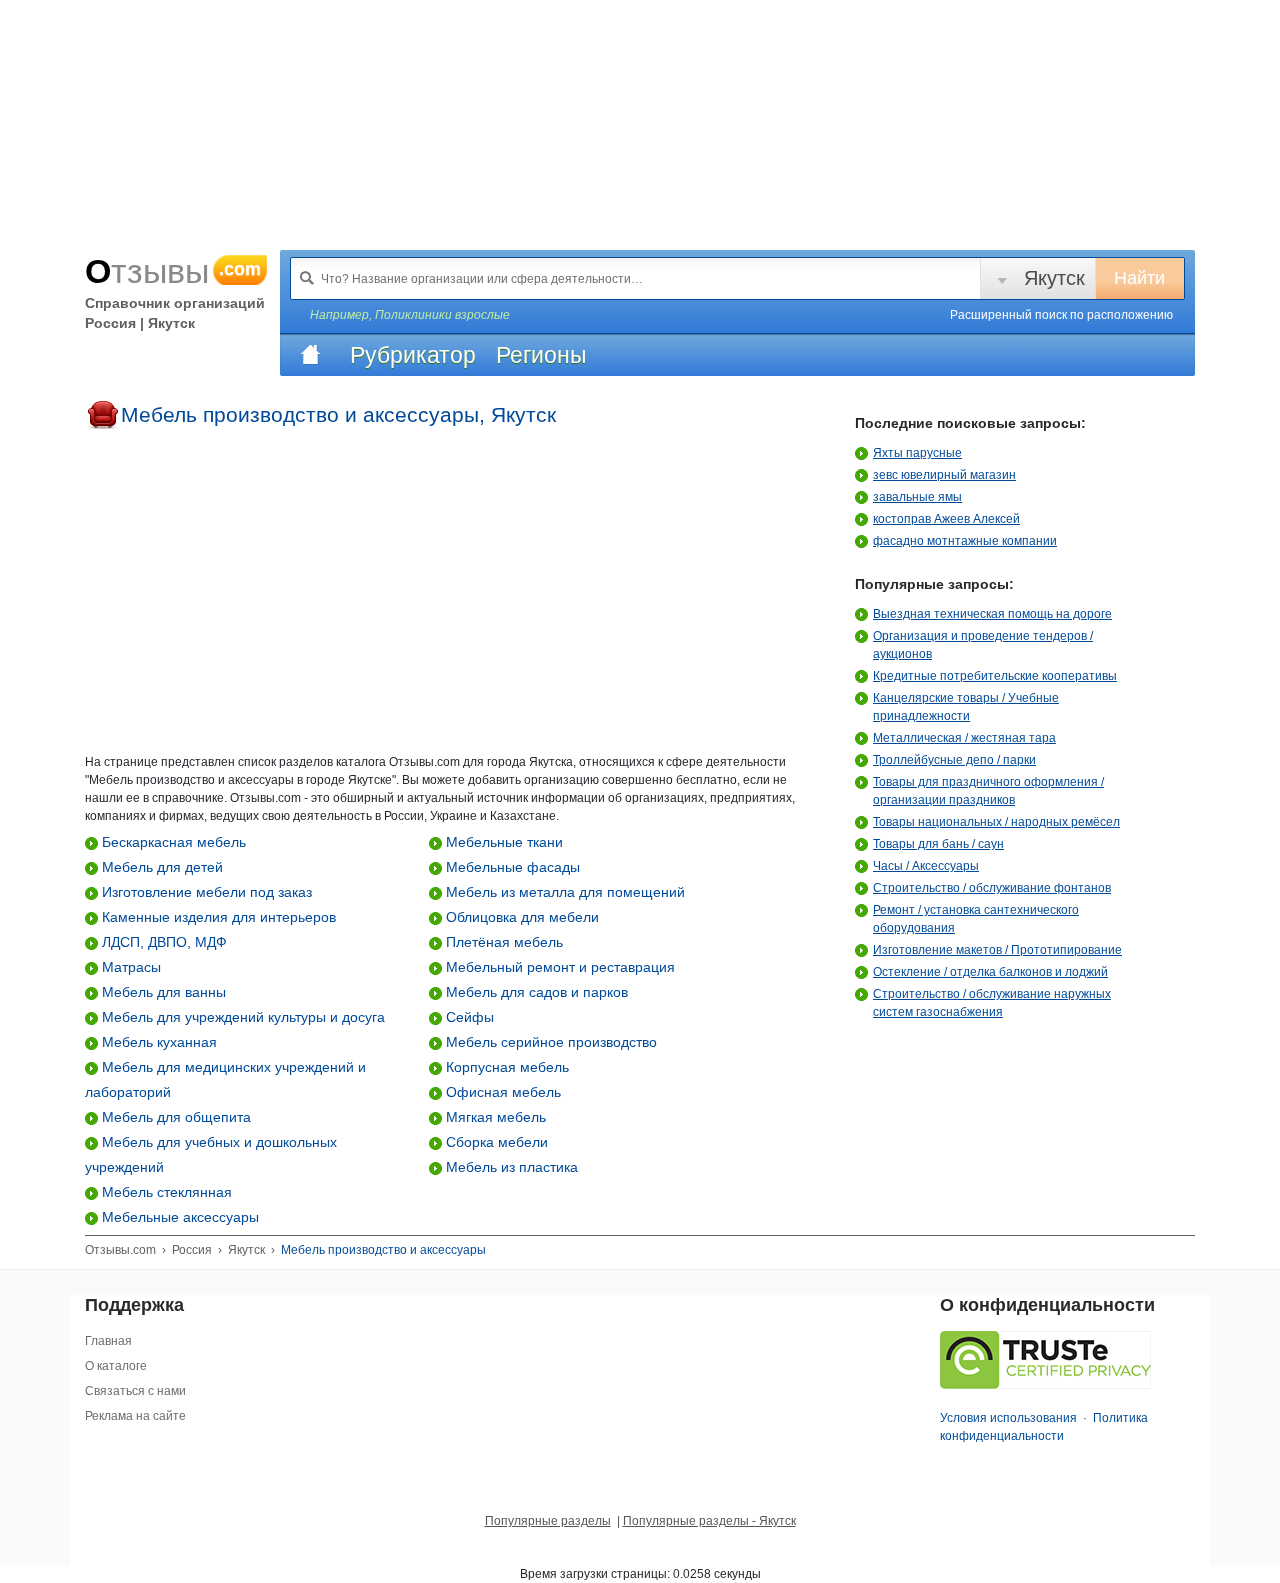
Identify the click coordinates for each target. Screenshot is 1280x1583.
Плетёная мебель (502, 942)
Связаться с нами (135, 1391)
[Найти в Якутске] (307, 278)
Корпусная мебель (505, 1067)
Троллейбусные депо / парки (954, 760)
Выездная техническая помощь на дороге (992, 614)
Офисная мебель (501, 1092)
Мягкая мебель (494, 1117)
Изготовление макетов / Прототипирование (997, 950)
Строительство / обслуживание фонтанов (992, 888)
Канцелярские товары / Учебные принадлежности (966, 707)
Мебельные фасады (511, 867)
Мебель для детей (160, 867)
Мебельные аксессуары (178, 1217)
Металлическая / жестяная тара (964, 738)
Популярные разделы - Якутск (709, 1521)
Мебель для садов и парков (535, 992)
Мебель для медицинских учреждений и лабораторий (225, 1079)
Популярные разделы (548, 1521)
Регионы (541, 355)
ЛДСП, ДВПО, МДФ (162, 942)
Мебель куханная (157, 1042)
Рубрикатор (413, 355)
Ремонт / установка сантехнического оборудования (976, 919)
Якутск (1054, 278)
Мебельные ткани (502, 842)
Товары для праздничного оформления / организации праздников (988, 791)
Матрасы (129, 967)
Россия (192, 1250)
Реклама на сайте (135, 1416)
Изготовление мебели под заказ (205, 892)
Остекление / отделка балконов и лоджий (990, 972)
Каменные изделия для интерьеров (217, 917)
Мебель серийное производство (549, 1042)
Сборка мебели (495, 1142)
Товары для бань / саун (938, 844)
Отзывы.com (120, 1250)
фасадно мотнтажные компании (965, 541)
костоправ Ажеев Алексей (946, 519)
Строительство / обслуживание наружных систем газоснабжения (992, 1003)
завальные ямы (917, 497)
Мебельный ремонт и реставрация (558, 967)
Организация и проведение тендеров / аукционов (983, 645)
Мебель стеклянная (165, 1192)
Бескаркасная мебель (172, 842)
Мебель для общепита (174, 1117)
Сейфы (468, 1017)
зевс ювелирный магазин (944, 475)
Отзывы (173, 271)
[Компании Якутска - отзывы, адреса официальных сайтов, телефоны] (310, 355)
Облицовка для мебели (520, 917)
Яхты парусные (917, 453)
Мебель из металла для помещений (563, 892)
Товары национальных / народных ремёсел (996, 822)
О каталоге (116, 1366)
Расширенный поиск (1061, 315)
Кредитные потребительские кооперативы (995, 676)
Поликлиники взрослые (442, 315)
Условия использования (1008, 1418)
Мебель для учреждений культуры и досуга (241, 1017)
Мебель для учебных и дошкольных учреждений (211, 1154)
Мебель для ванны (162, 992)
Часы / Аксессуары (926, 866)
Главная (108, 1341)
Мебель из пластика (510, 1167)
